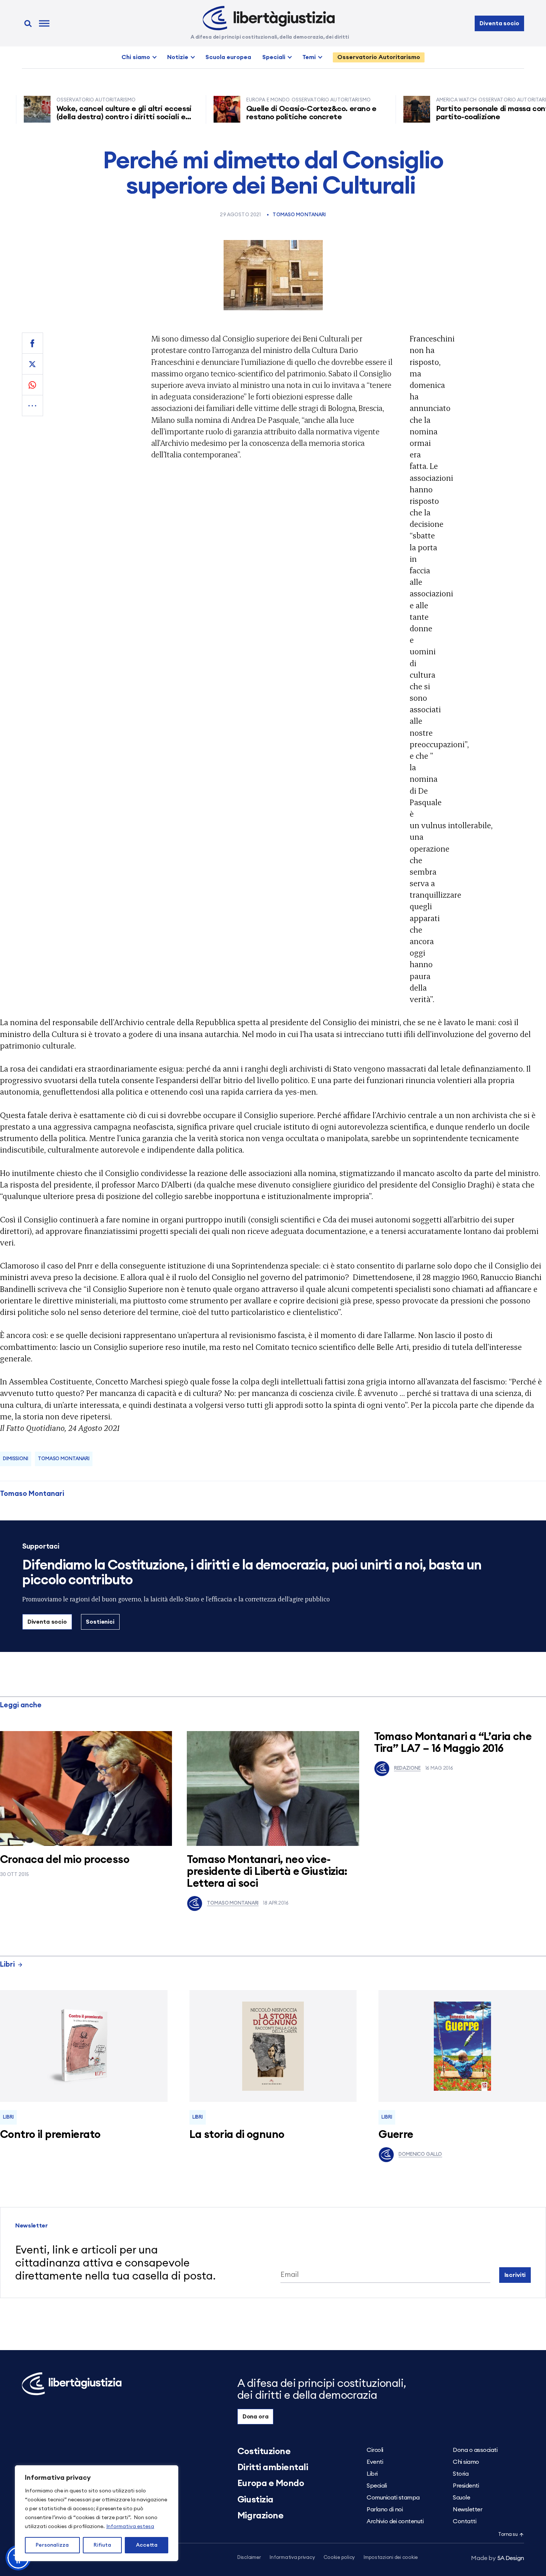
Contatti (464, 2521)
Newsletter (467, 2509)
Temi (309, 57)
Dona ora (256, 2417)
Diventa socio (499, 23)
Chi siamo (136, 57)
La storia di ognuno (237, 2135)
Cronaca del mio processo (65, 1860)
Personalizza (52, 2545)
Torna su (508, 2535)
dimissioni (16, 1459)
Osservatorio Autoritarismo (379, 57)
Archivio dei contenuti (395, 2521)
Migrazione (260, 2516)
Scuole (461, 2498)
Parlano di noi (385, 2509)
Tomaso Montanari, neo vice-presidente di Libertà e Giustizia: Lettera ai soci (267, 1872)
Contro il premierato (50, 2135)
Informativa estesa (130, 2527)
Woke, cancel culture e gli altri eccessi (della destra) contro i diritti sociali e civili (75, 117)
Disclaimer (249, 2558)
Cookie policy (339, 2558)
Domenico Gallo (420, 2154)
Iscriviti (515, 2275)
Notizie (178, 57)
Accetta (147, 2545)
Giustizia (255, 2500)
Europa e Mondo (271, 2483)
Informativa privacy (292, 2558)
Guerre (396, 2135)
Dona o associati (475, 2450)
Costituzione (264, 2452)
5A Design (498, 2558)
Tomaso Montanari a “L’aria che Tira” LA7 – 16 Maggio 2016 (453, 1743)
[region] (97, 2513)
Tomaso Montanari (299, 215)
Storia (461, 2474)
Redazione (407, 1768)
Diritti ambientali (273, 2468)
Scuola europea (228, 57)
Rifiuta (102, 2545)
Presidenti (466, 2486)
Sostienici (100, 1622)
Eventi (375, 2462)
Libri (7, 1965)
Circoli (375, 2450)
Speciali (274, 57)
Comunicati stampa (393, 2498)
